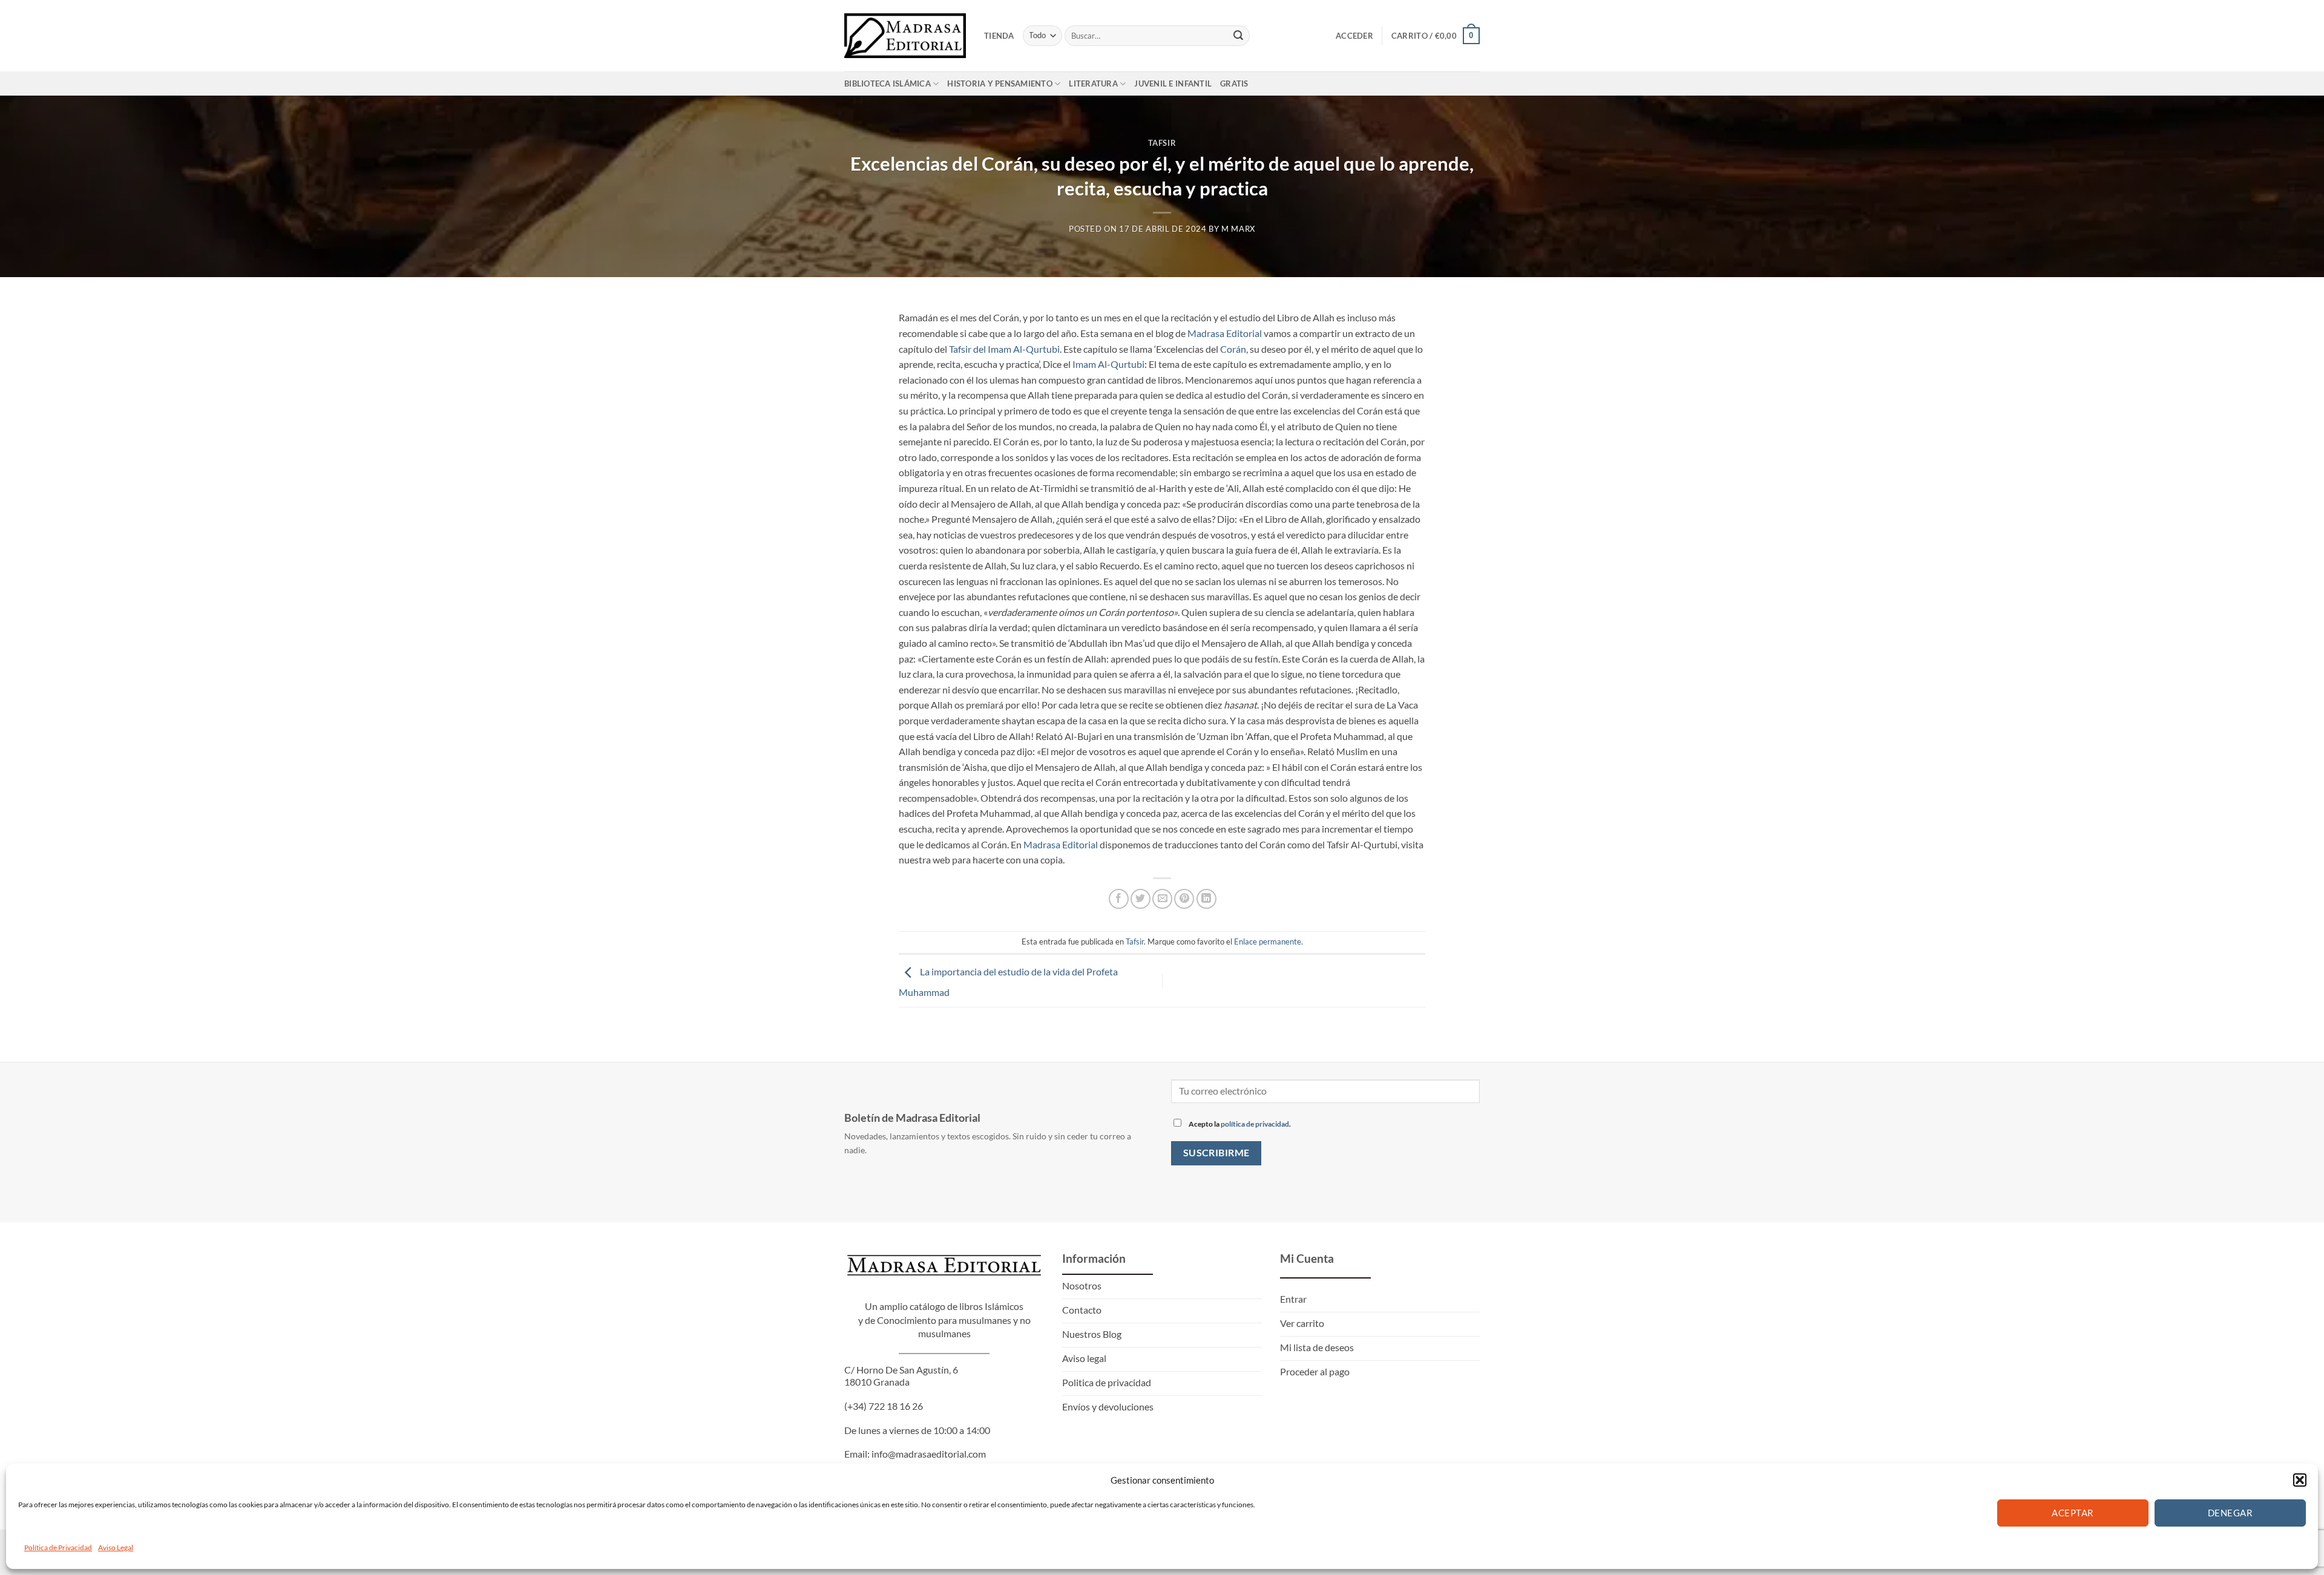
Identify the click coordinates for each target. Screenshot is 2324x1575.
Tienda (999, 36)
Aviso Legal (116, 1547)
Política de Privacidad (58, 1547)
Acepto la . (1239, 1124)
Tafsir (1162, 143)
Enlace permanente (1268, 941)
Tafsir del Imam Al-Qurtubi (1004, 349)
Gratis (1234, 83)
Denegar (2230, 1513)
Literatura (1093, 83)
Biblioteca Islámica (888, 83)
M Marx (1238, 229)
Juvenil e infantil (1173, 83)
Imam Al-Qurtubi (1108, 364)
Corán (1233, 349)
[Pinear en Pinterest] (1184, 899)
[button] (2300, 1480)
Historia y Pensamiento (1000, 83)
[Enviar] (1238, 36)
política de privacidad (1255, 1124)
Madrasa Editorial (1225, 333)
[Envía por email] (1162, 899)
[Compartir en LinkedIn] (1206, 899)
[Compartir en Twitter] (1141, 899)
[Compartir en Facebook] (1119, 899)
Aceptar (2073, 1513)
